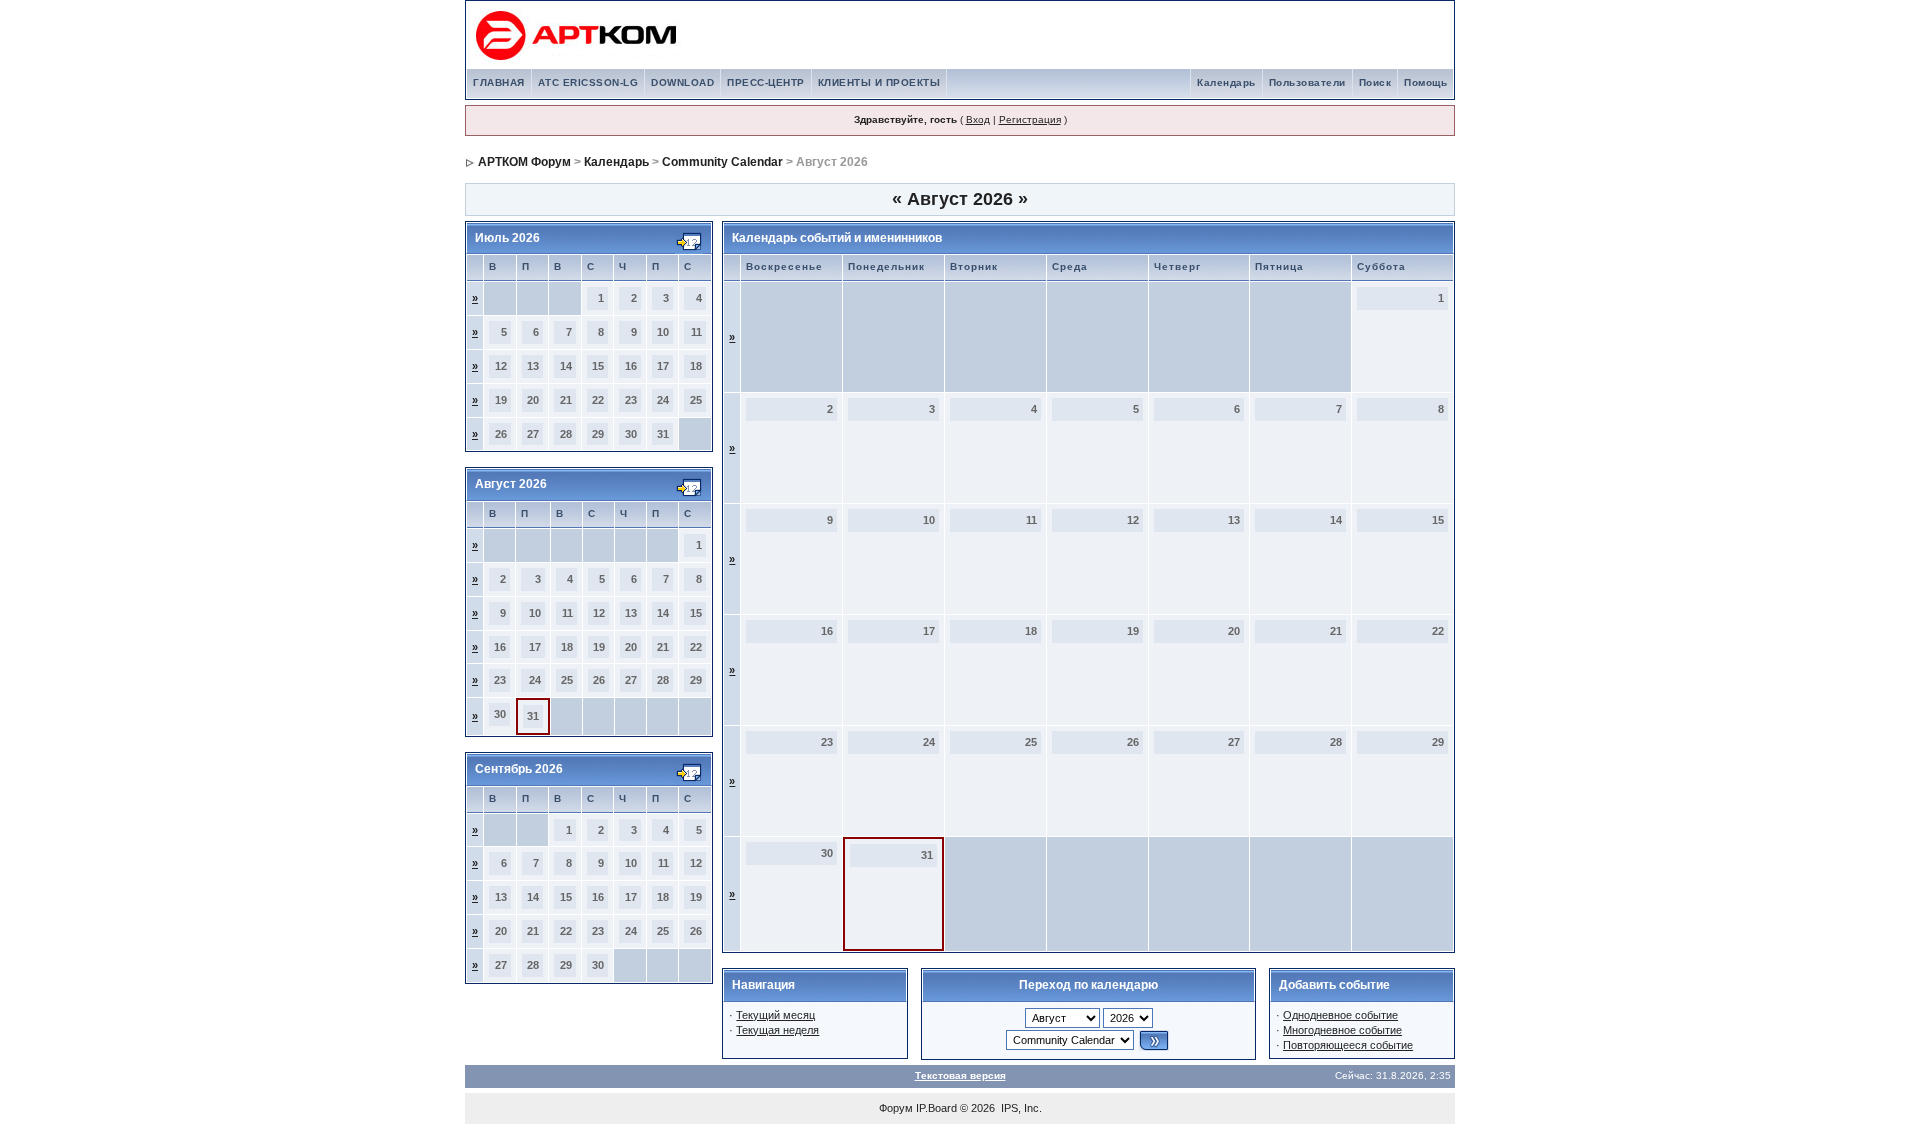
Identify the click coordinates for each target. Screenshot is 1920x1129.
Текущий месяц (775, 1015)
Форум (896, 1108)
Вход (978, 119)
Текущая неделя (777, 1030)
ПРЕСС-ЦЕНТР (766, 82)
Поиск (1375, 82)
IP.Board (936, 1108)
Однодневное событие (1340, 1015)
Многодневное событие (1342, 1030)
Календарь (1226, 82)
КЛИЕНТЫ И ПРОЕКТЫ (879, 82)
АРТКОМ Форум (524, 162)
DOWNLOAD (682, 82)
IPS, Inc (1020, 1108)
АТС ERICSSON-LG (588, 82)
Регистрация (1030, 119)
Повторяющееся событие (1348, 1045)
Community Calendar (722, 162)
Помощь (1425, 82)
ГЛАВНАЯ (499, 82)
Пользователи (1307, 82)
